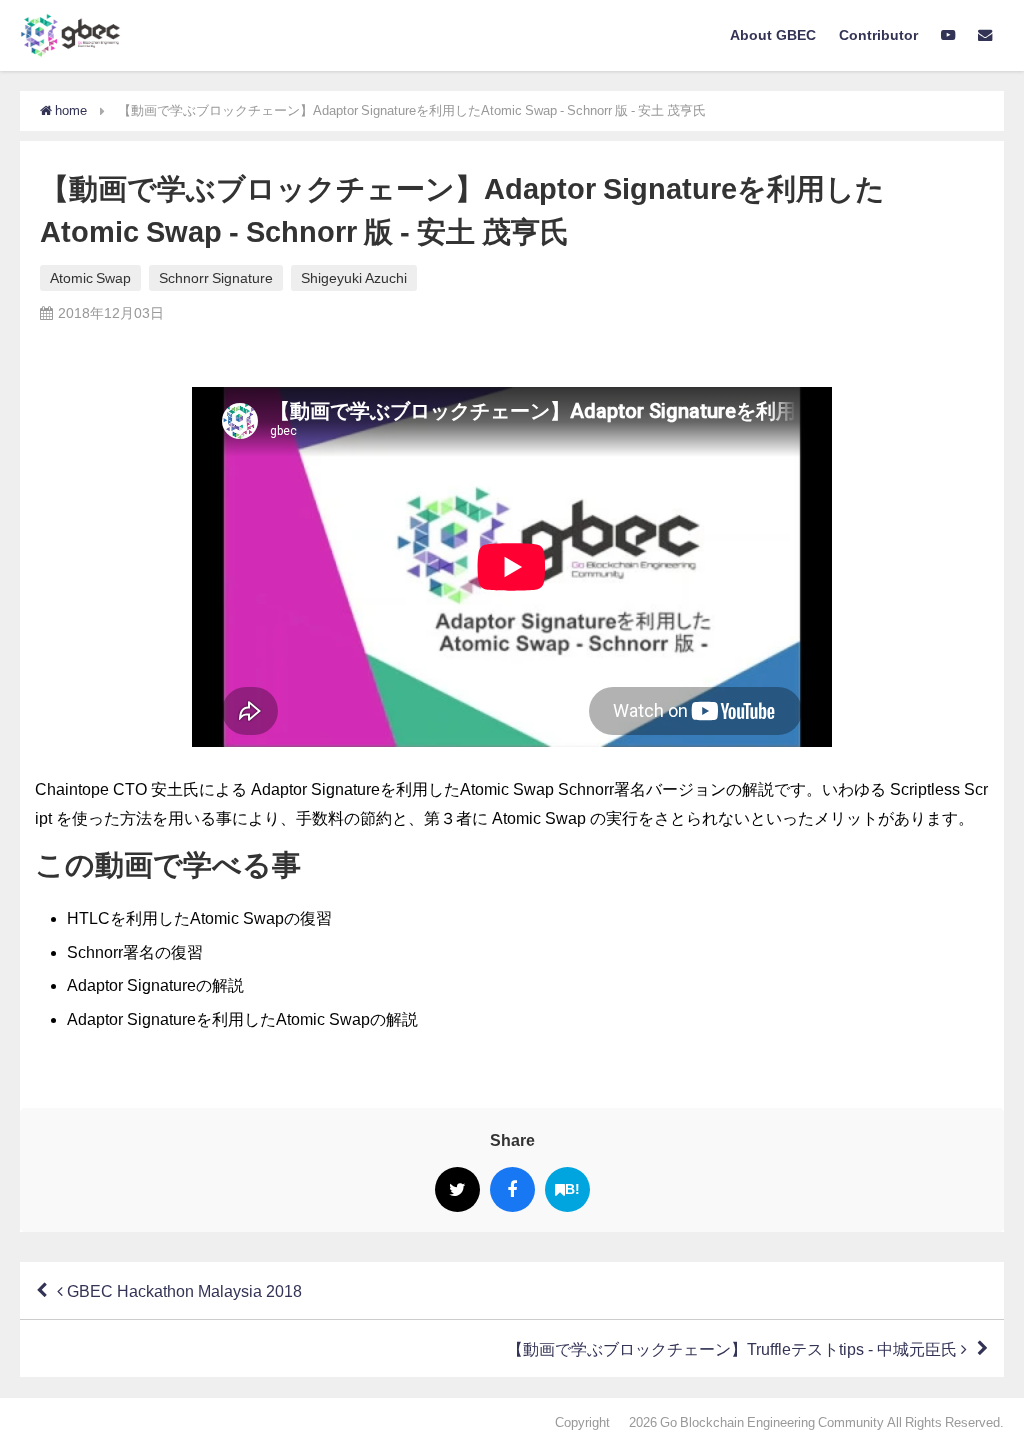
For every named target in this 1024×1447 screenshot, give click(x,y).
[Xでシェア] (457, 1189)
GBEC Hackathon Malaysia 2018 (182, 1291)
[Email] (984, 36)
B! (572, 1189)
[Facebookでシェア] (512, 1189)
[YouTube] (947, 36)
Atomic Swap (90, 278)
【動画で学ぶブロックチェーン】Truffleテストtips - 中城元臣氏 (734, 1349)
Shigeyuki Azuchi (354, 278)
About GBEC (773, 35)
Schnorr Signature (216, 278)
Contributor (878, 35)
